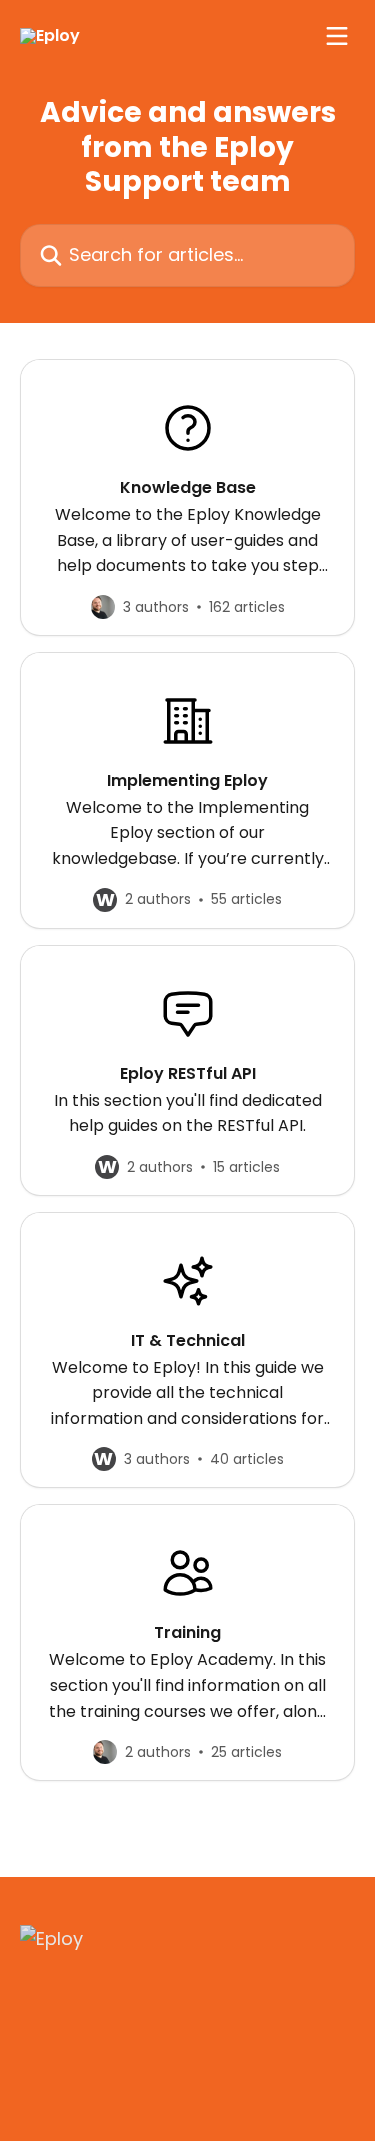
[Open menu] (337, 36)
